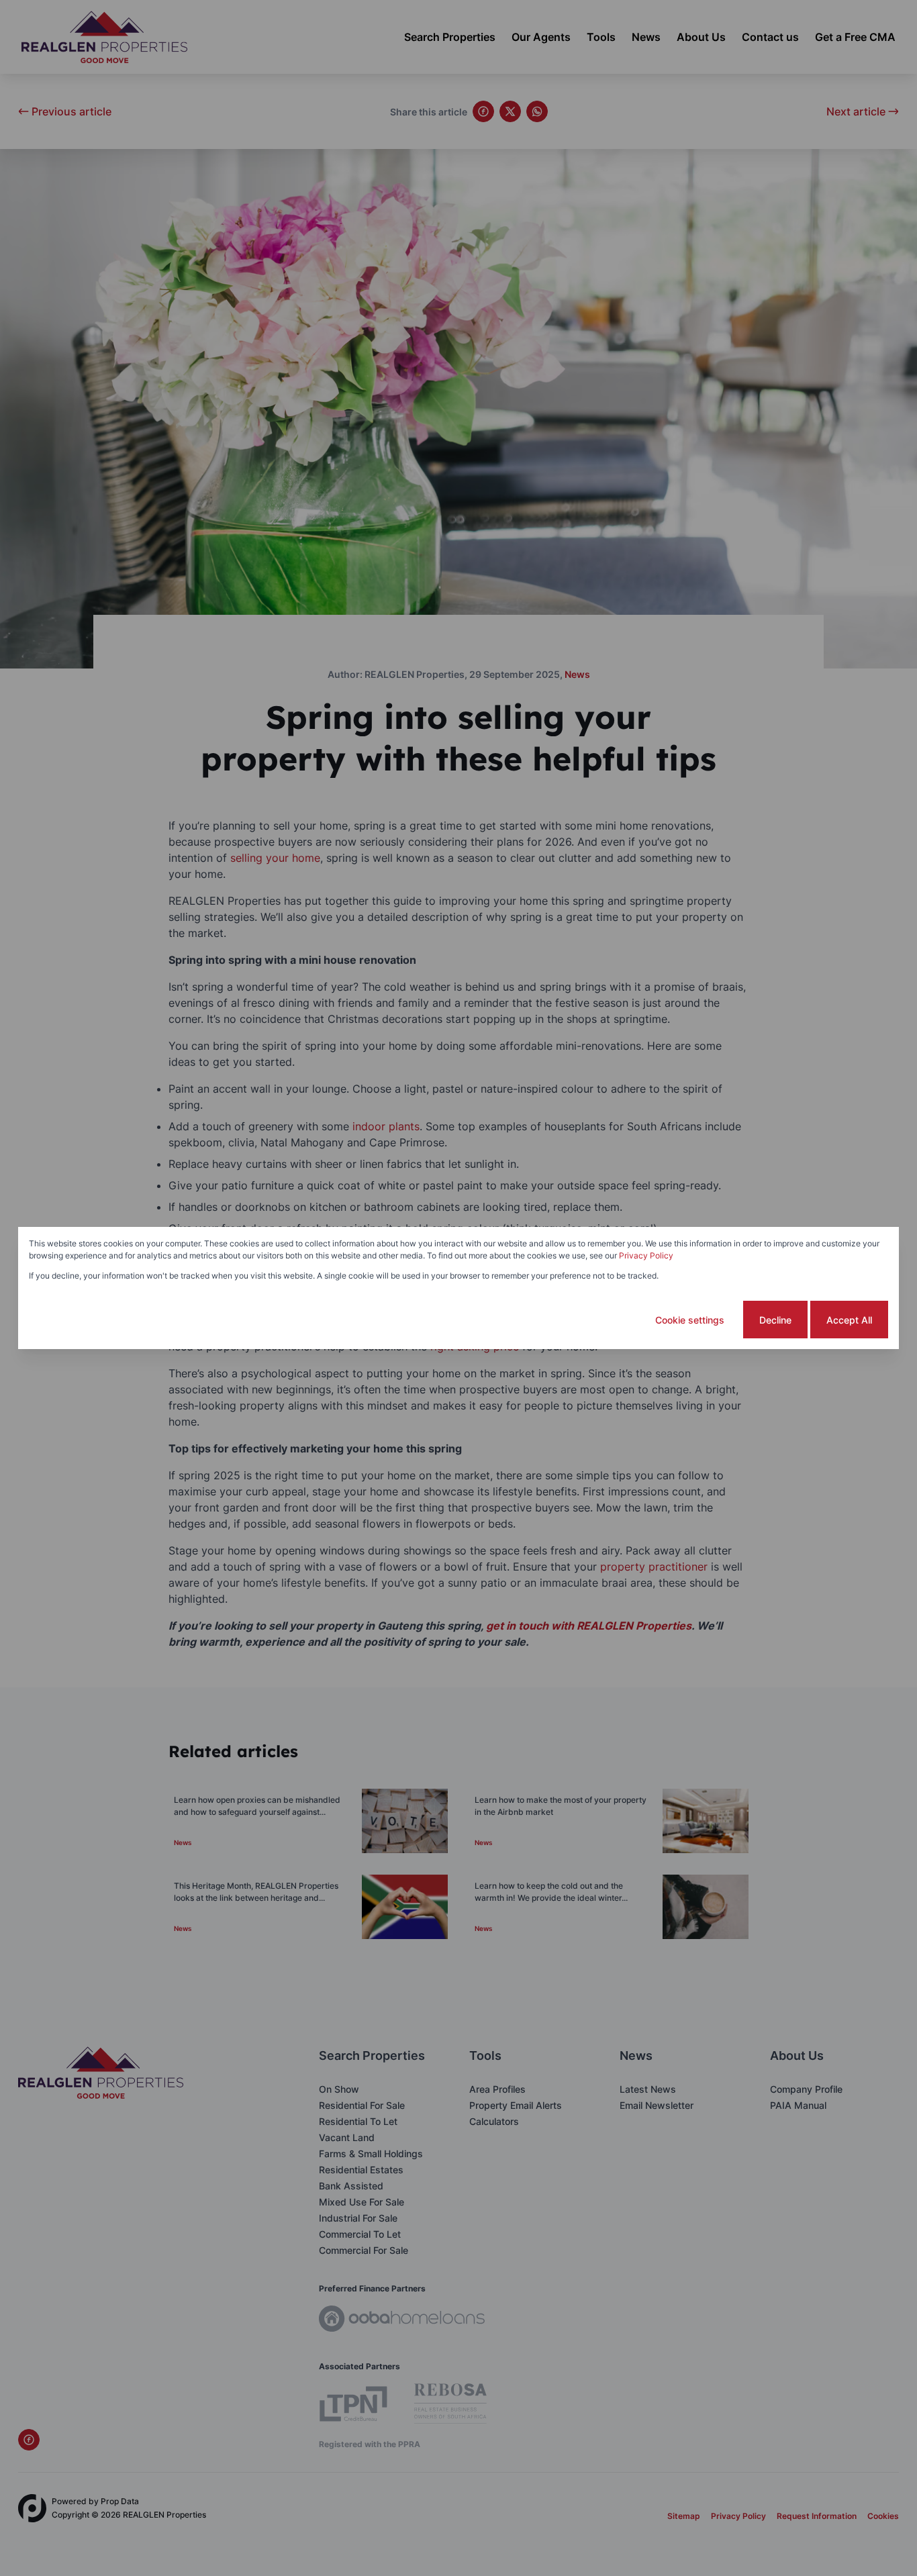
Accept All (849, 1320)
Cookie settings (690, 1320)
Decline (775, 1320)
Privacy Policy (646, 1255)
